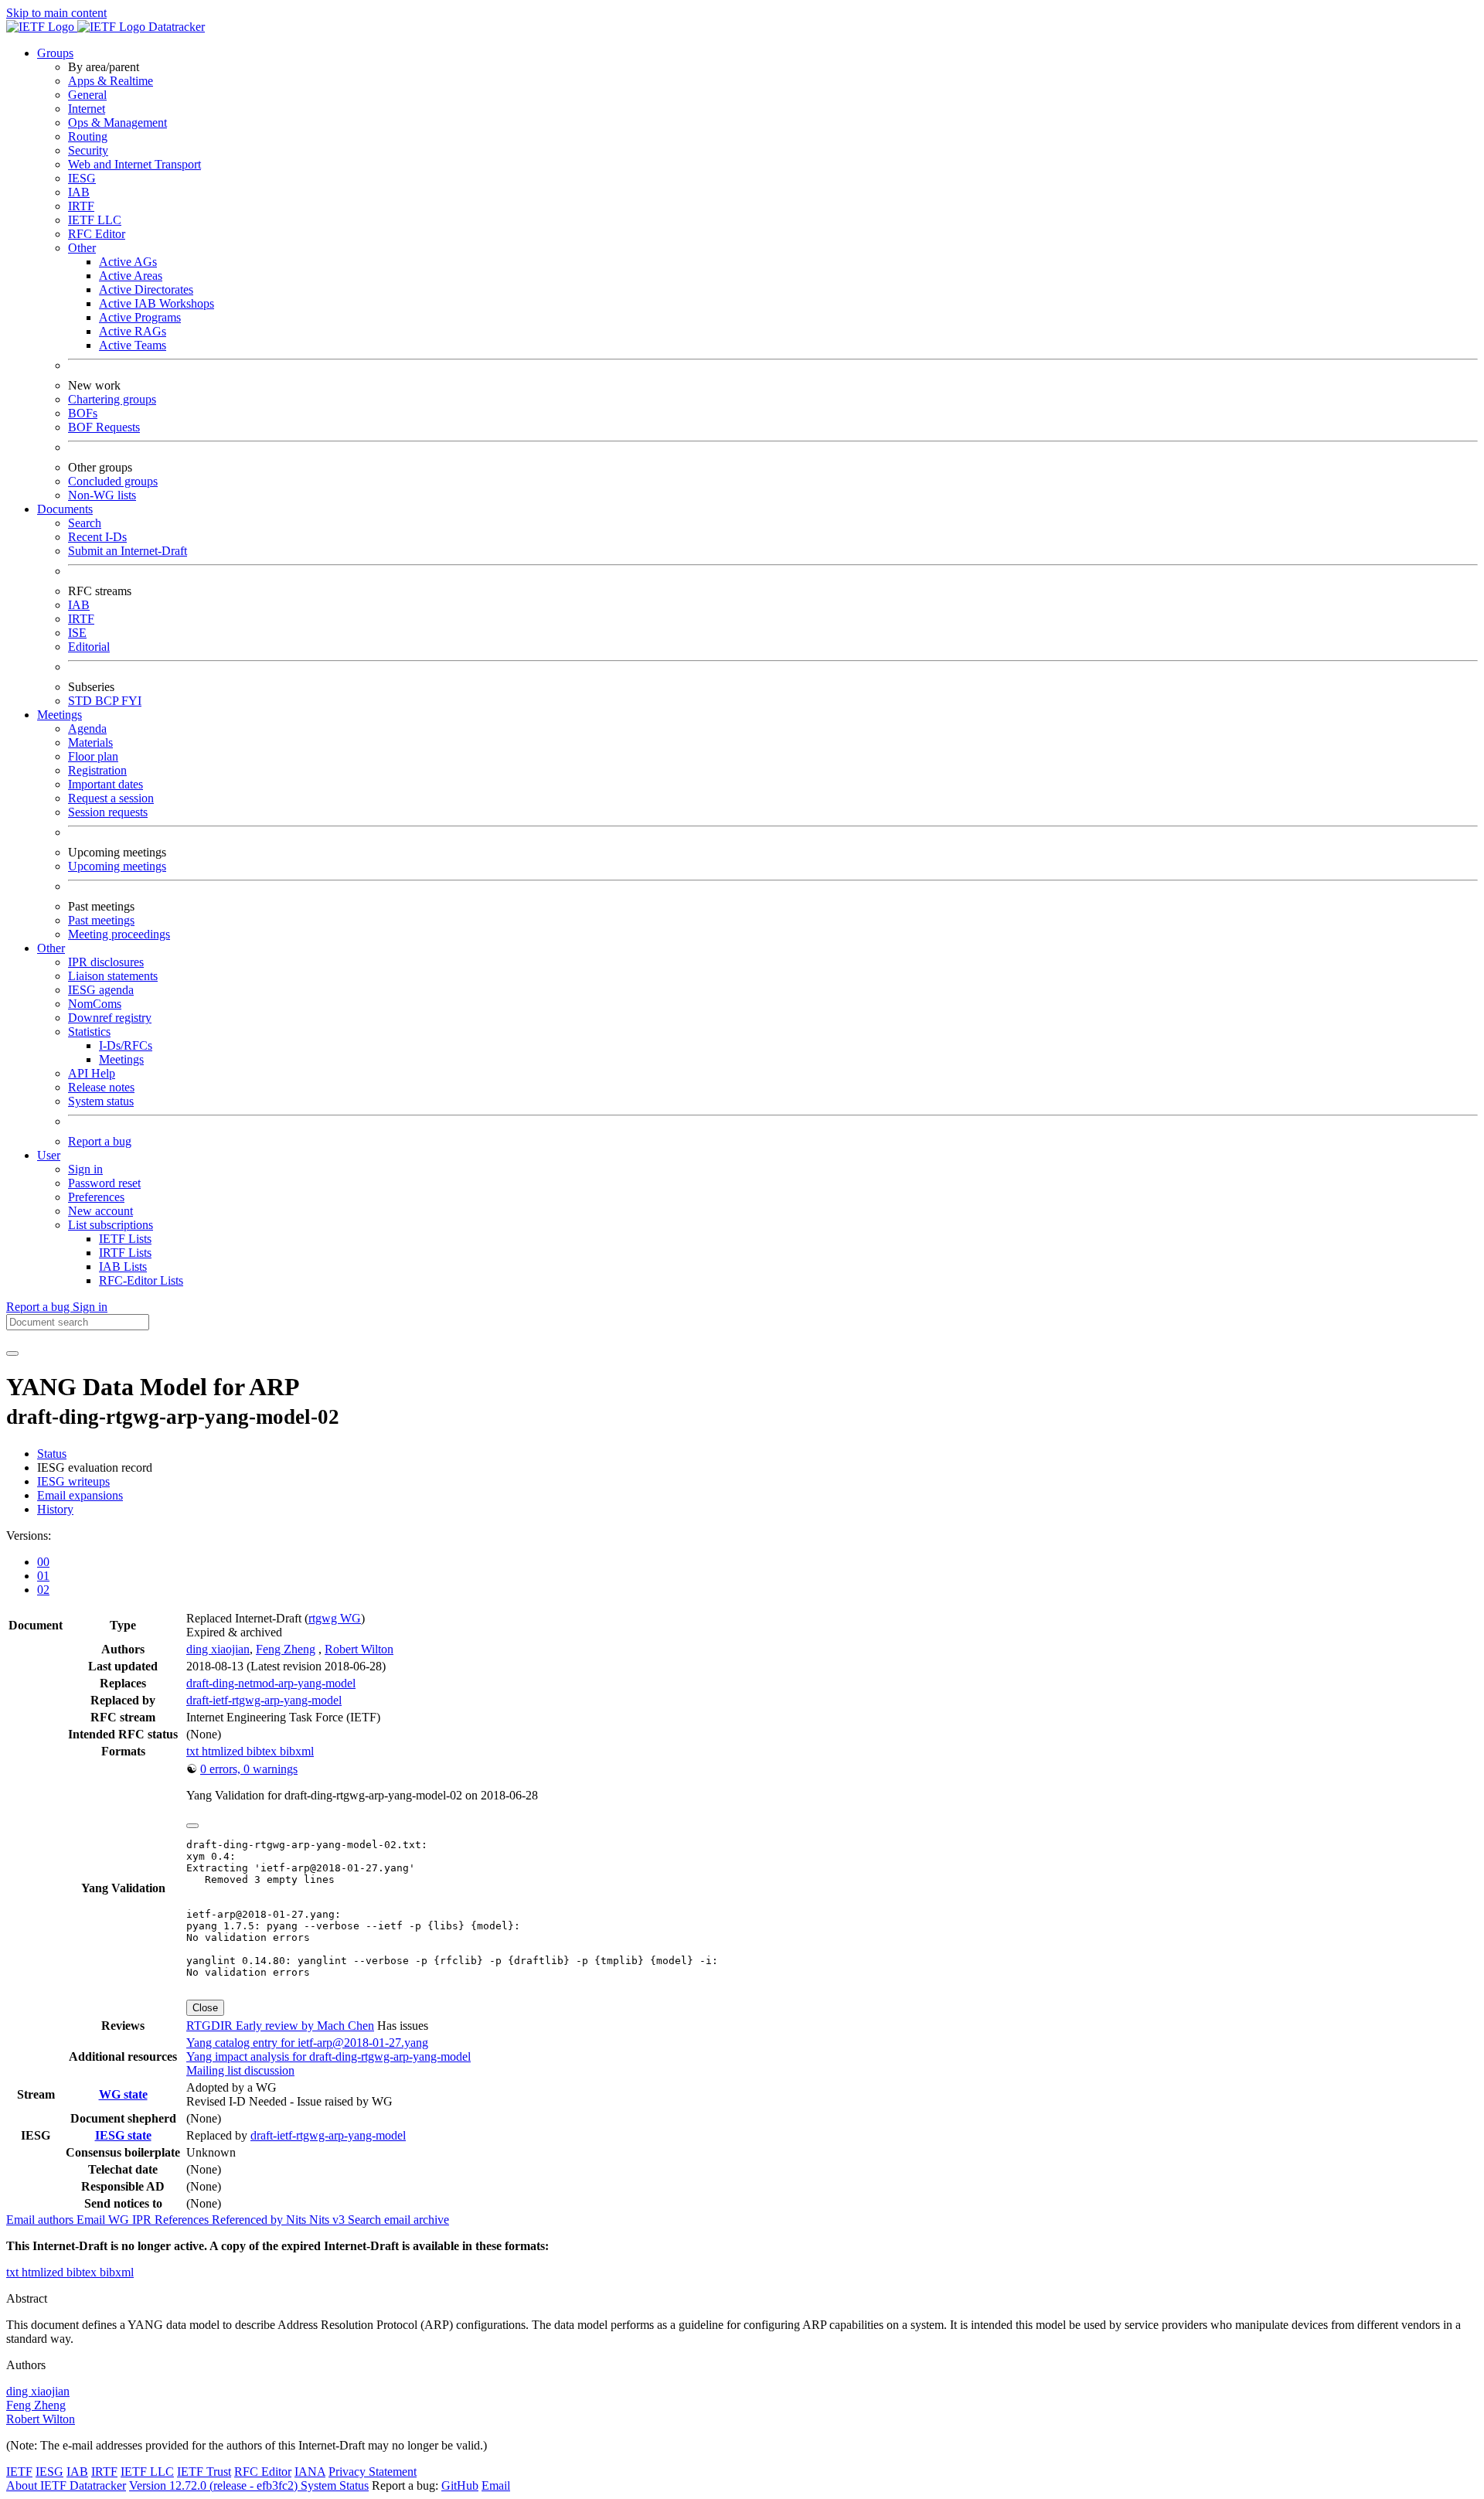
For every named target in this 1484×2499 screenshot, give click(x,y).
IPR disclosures (106, 962)
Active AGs (128, 262)
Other (82, 248)
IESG (82, 178)
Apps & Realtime (111, 81)
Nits (298, 2220)
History (55, 1509)
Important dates (106, 784)
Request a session (111, 798)
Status (52, 1454)
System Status (335, 2485)
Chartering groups (112, 399)
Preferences (96, 1197)
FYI (131, 701)
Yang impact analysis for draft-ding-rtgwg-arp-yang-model (328, 2056)
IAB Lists (123, 1267)
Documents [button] (65, 509)
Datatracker (175, 27)
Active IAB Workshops (157, 303)
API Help (92, 1073)
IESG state (123, 2135)
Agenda (87, 729)
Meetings (121, 1059)
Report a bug (100, 1141)
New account (100, 1211)
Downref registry (110, 1018)
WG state (123, 2094)
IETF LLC (95, 220)
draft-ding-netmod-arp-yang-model (271, 1683)
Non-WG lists (102, 495)
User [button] (49, 1155)
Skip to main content (56, 13)
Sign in (85, 1169)
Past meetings (101, 920)
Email (496, 2485)
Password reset (104, 1183)
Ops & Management (117, 123)
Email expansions (80, 1495)
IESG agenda (101, 990)
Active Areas (131, 276)
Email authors (41, 2220)
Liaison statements (113, 976)
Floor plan (93, 756)
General (87, 95)
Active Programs (140, 317)
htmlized (224, 1751)
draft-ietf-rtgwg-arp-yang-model (264, 1700)
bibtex (263, 1751)
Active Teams (133, 345)
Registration (97, 770)
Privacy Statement (373, 2472)
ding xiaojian (218, 1649)
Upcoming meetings (117, 866)
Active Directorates (146, 289)
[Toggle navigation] (12, 1353)
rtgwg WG (335, 1618)
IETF (19, 2472)
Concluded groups (113, 481)
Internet (87, 109)
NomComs (95, 1004)
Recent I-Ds (97, 537)
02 (43, 1590)
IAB (79, 192)
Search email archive (398, 2220)
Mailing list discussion (240, 2070)
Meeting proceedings (119, 934)
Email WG (104, 2220)
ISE (77, 633)
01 (43, 1576)
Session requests (108, 812)
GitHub (460, 2485)
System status (101, 1101)
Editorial (89, 647)
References (183, 2220)
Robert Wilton (359, 1649)
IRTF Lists (125, 1253)
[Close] (192, 1826)
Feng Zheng (286, 1649)
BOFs (83, 413)
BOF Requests (104, 427)
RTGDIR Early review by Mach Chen (280, 2026)
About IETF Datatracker (66, 2485)
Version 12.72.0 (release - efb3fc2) (215, 2485)
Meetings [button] (60, 715)
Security (88, 150)
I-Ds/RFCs (126, 1045)
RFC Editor (97, 234)
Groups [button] (55, 53)
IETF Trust (204, 2472)
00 (43, 1562)
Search (85, 523)
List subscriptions (111, 1225)
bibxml (297, 1751)
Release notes (101, 1087)
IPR (143, 2220)
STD (82, 701)
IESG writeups (73, 1481)
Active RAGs (133, 331)
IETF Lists (125, 1239)
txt (194, 1751)
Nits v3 (328, 2220)
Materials (90, 742)
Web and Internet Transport (134, 164)
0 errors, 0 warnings (249, 1769)
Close (205, 2008)
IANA (310, 2472)
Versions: (29, 1535)
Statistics (89, 1032)
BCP (108, 701)
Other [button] (51, 948)
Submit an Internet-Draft (128, 551)
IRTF (81, 206)
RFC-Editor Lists (141, 1280)
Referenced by (249, 2220)
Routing (88, 136)
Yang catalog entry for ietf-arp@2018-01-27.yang (307, 2043)
